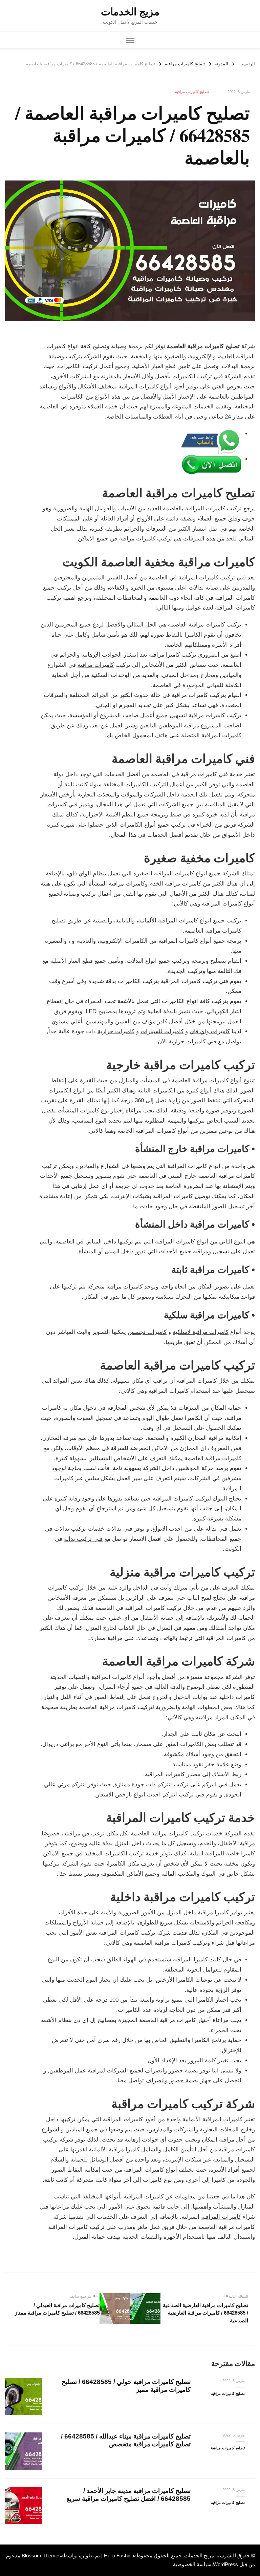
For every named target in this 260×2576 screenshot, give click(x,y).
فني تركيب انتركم (183, 1795)
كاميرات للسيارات (162, 1031)
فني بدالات (119, 1529)
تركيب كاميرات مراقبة (146, 539)
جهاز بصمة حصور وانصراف (178, 2080)
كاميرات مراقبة (96, 665)
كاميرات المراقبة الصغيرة (164, 874)
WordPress (225, 2564)
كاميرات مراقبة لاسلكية (201, 1332)
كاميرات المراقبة (221, 2217)
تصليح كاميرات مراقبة (192, 92)
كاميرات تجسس (147, 1332)
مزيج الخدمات (130, 12)
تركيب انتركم (173, 1784)
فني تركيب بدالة (83, 1539)
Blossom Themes (41, 2556)
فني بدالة (216, 1529)
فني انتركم (215, 1784)
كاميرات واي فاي (210, 1031)
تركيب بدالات (70, 1529)
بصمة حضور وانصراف (171, 2071)
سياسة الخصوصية (192, 2564)
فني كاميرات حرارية (192, 1041)
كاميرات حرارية (116, 1031)
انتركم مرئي (72, 1784)
